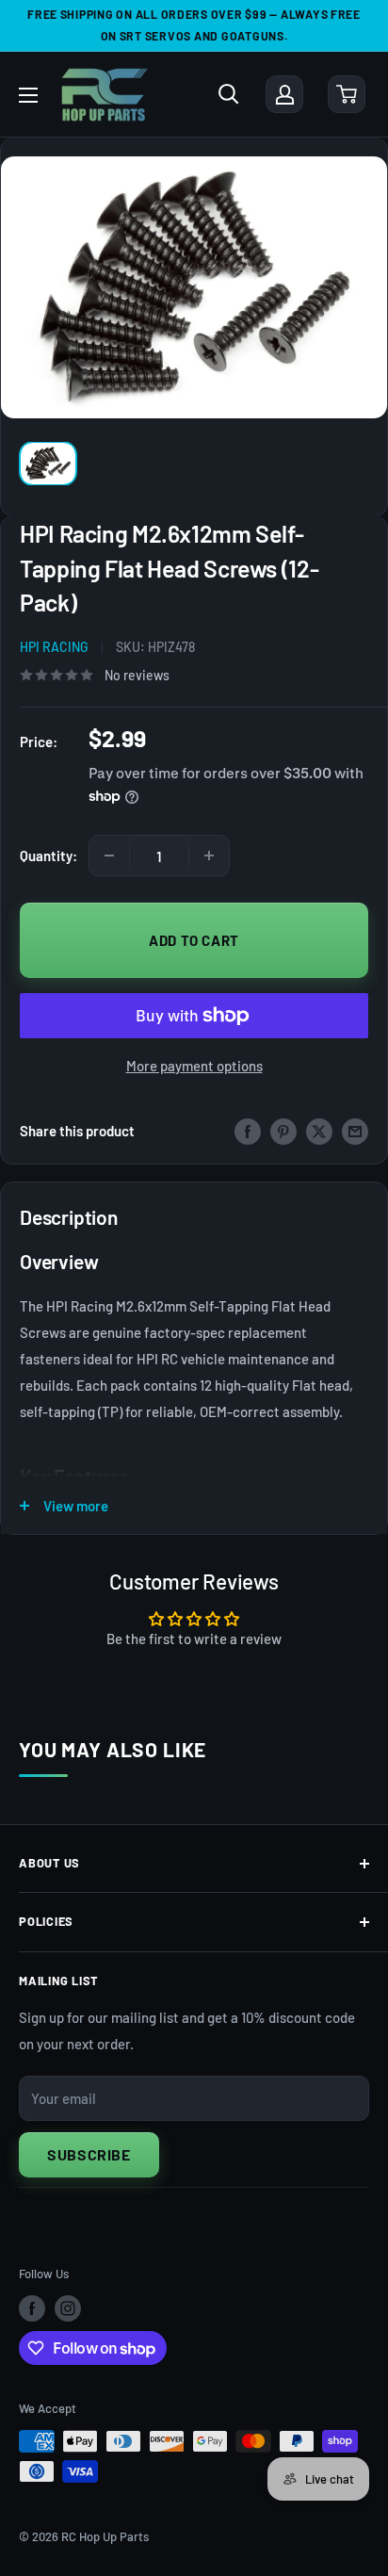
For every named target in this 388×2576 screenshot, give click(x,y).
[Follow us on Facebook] (32, 2308)
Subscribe (89, 2154)
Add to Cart (194, 940)
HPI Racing (54, 647)
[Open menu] (28, 95)
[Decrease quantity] (109, 856)
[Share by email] (355, 1131)
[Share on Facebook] (248, 1131)
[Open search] (229, 94)
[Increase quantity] (209, 856)
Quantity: (48, 856)
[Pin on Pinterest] (283, 1131)
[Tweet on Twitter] (319, 1131)
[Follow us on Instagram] (68, 2308)
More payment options (194, 1066)
